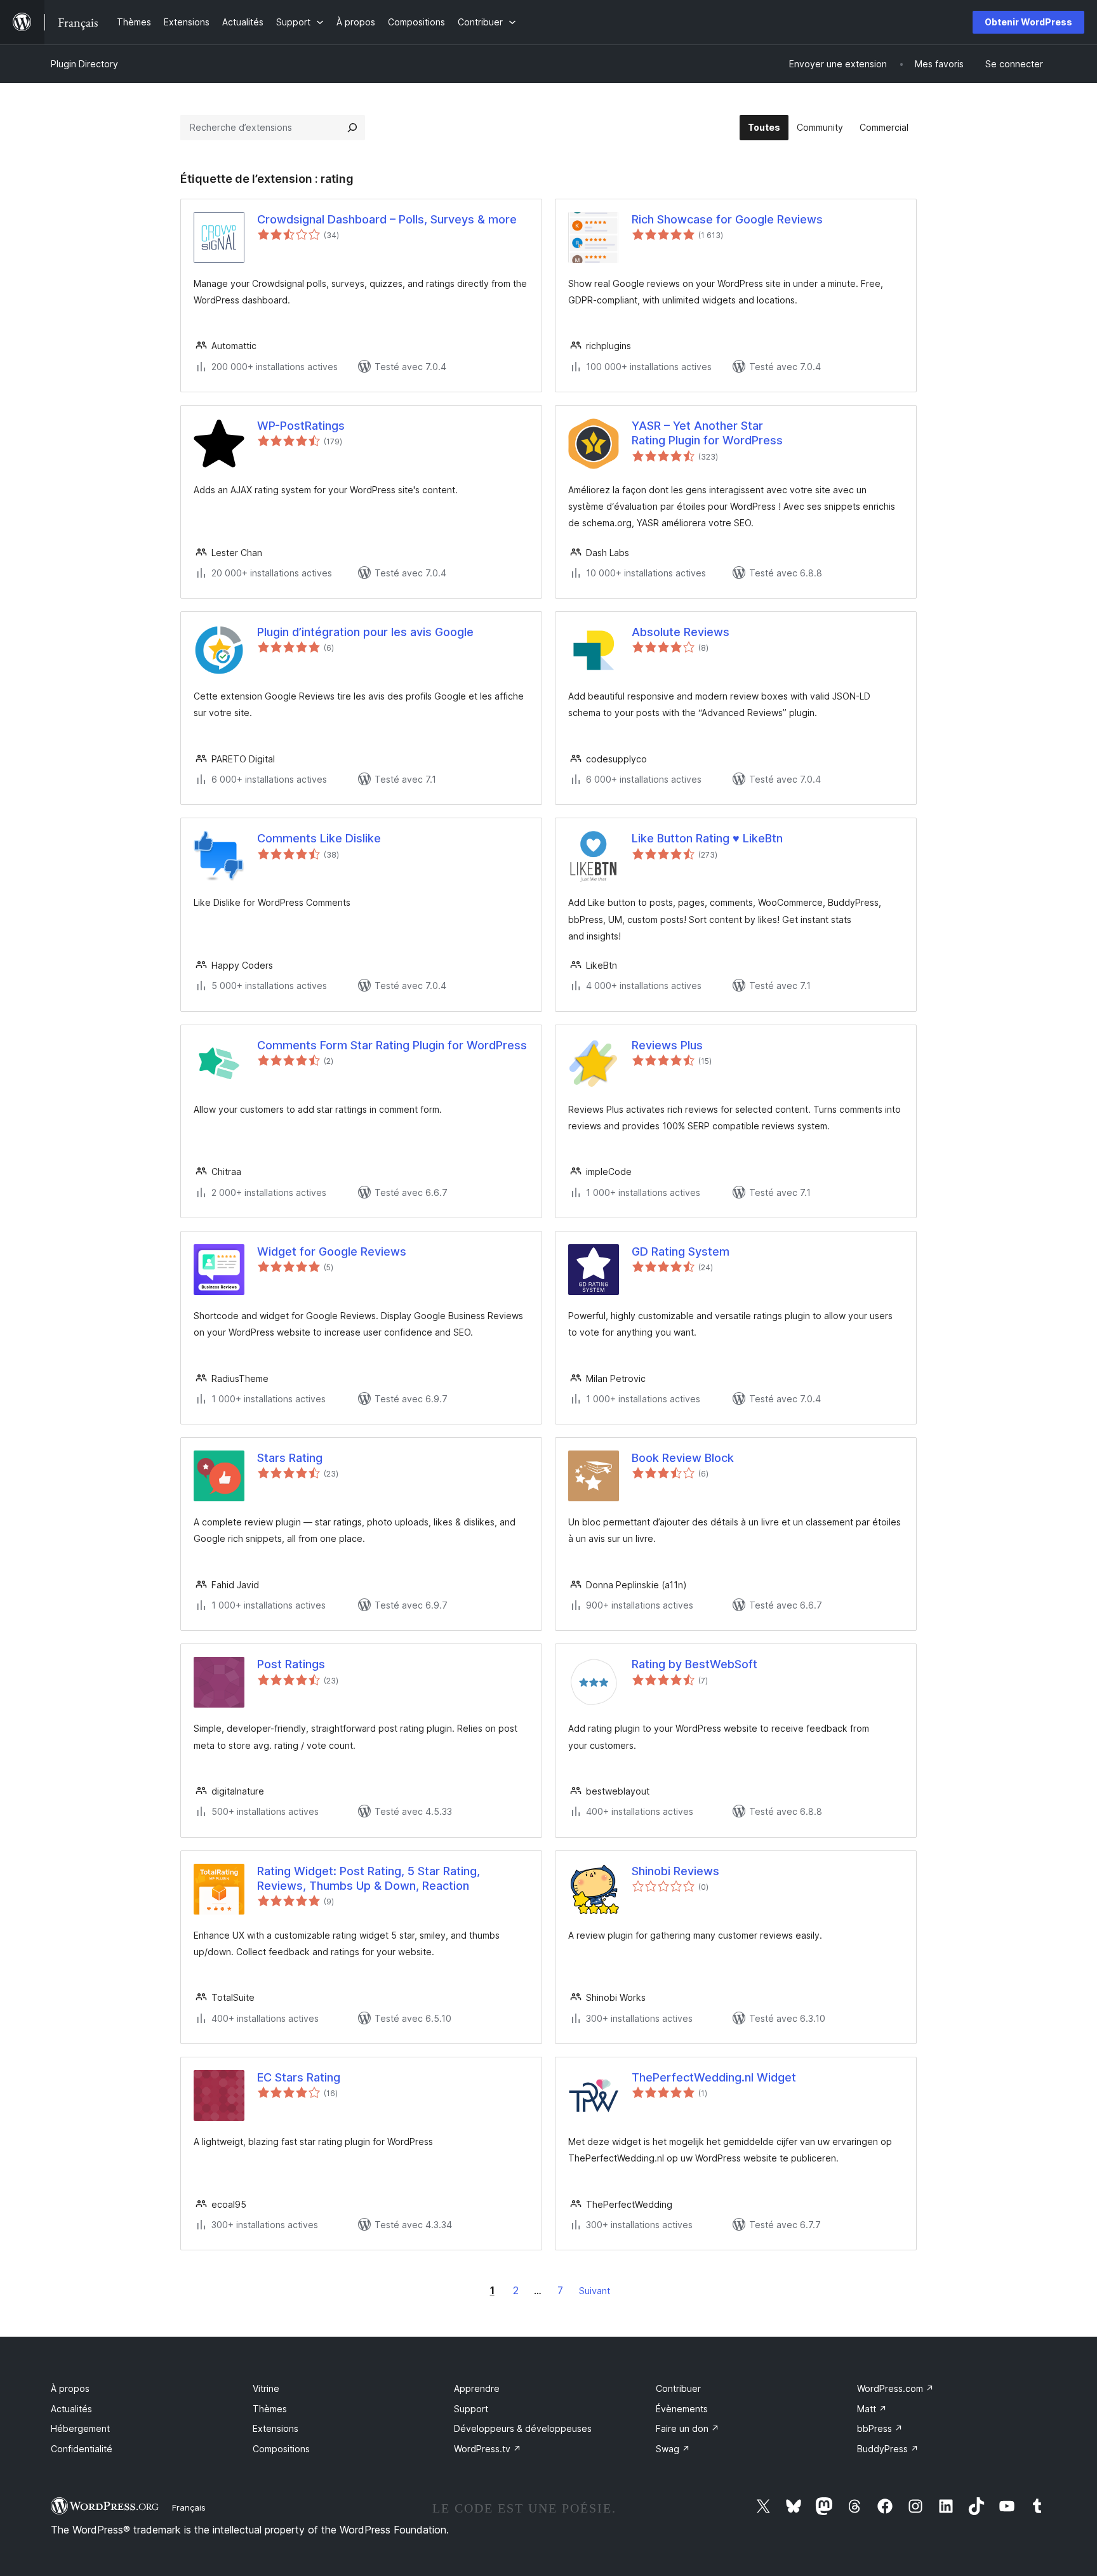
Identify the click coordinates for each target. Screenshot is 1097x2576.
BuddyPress (888, 2449)
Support (471, 2409)
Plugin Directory (84, 64)
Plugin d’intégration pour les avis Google (365, 632)
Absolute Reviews (681, 632)
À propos (70, 2388)
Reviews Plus (667, 1045)
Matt (872, 2409)
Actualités (71, 2409)
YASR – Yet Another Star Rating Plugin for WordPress (707, 433)
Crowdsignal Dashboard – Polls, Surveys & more (387, 219)
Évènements (682, 2409)
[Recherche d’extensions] (352, 128)
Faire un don (688, 2428)
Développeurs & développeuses (523, 2428)
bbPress (880, 2428)
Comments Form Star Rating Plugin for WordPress (392, 1045)
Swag (673, 2449)
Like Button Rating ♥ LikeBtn (707, 838)
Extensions (276, 2428)
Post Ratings (291, 1664)
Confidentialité (82, 2449)
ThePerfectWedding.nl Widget (714, 2077)
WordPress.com (895, 2388)
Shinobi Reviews (675, 1871)
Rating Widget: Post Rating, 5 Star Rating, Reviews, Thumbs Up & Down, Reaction (369, 1878)
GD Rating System (681, 1251)
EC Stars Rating (299, 2077)
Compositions (281, 2449)
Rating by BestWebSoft (695, 1664)
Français (189, 2507)
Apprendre (477, 2388)
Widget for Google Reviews (332, 1251)
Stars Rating (290, 1458)
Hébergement (80, 2428)
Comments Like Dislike (319, 838)
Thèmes (270, 2409)
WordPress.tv (488, 2449)
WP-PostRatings (301, 426)
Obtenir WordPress (1028, 22)
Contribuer (678, 2388)
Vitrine (266, 2388)
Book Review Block (683, 1458)
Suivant (595, 2291)
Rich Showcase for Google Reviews (727, 219)
